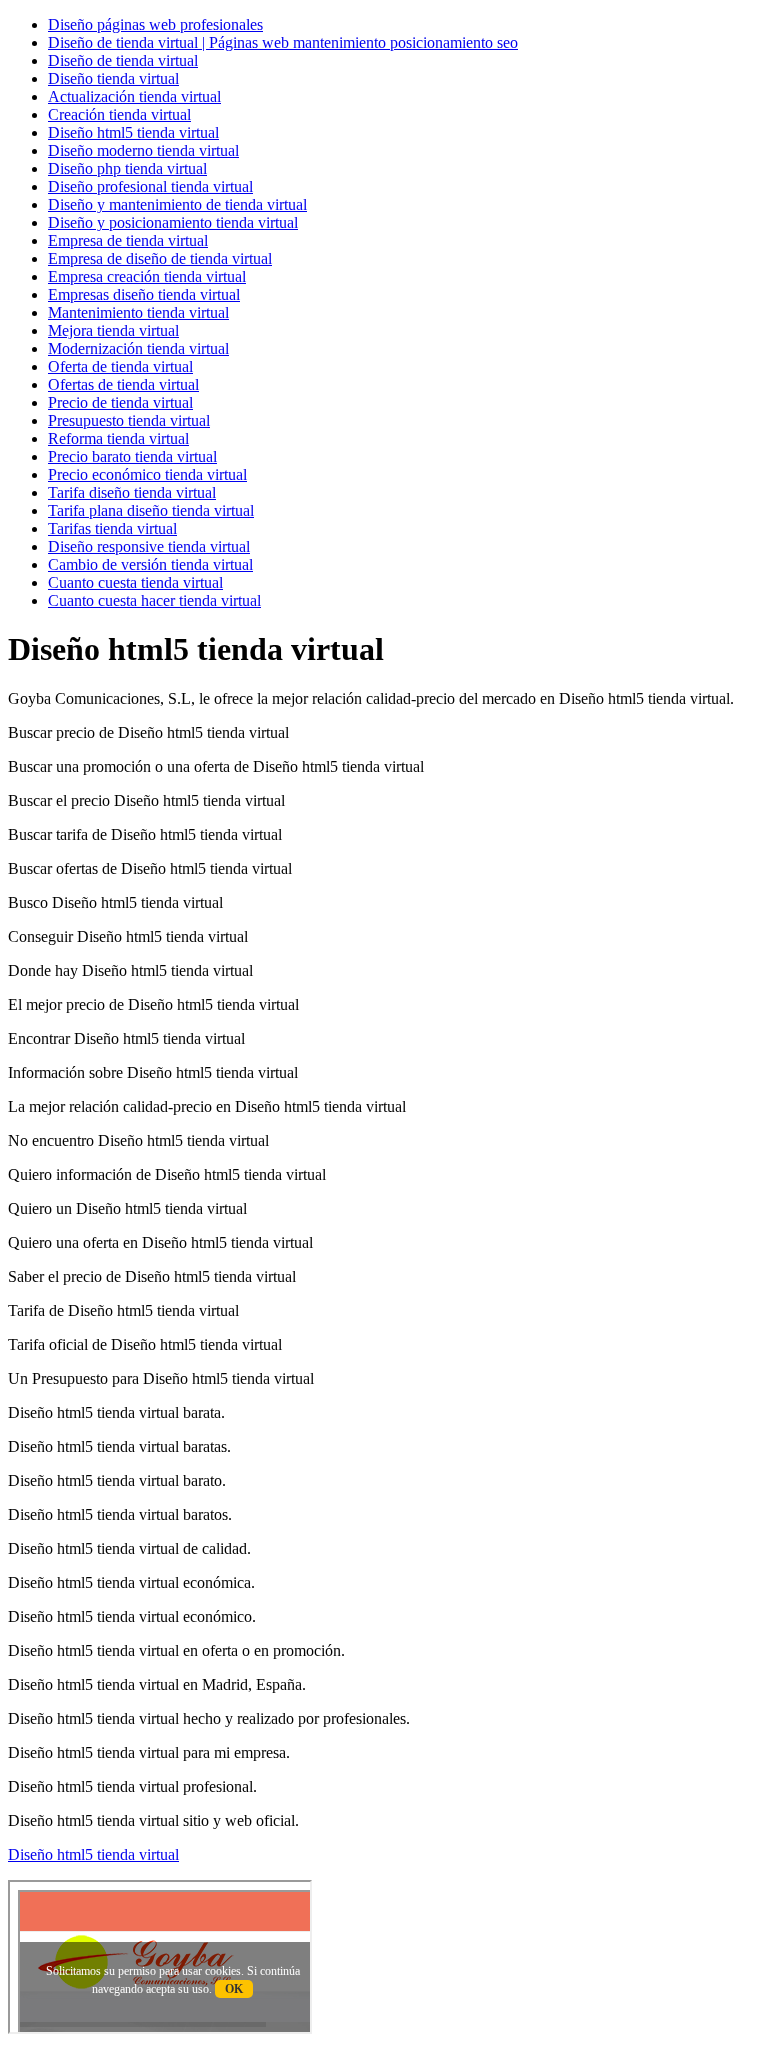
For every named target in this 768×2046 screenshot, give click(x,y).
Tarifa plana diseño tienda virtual (151, 510)
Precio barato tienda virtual (132, 456)
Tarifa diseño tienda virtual (132, 492)
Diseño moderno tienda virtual (143, 150)
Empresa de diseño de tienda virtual (160, 258)
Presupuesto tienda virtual (129, 420)
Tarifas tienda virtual (112, 528)
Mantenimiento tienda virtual (138, 312)
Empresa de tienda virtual (128, 240)
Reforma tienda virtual (118, 438)
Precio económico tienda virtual (147, 474)
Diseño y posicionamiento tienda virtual (173, 222)
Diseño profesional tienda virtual (150, 186)
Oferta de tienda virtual (120, 366)
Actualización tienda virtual (134, 96)
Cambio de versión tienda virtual (150, 564)
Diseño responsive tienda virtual (149, 546)
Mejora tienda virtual (113, 330)
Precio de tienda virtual (120, 402)
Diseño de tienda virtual (123, 60)
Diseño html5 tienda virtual (133, 132)
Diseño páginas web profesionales (155, 24)
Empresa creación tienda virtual (147, 276)
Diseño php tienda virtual (127, 168)
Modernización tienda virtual (138, 348)
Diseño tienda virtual (113, 78)
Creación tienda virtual (119, 114)
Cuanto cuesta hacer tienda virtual (154, 600)
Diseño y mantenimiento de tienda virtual (177, 204)
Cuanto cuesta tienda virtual (135, 582)
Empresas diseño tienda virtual (144, 294)
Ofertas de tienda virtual (123, 384)
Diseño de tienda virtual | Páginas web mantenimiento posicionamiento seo (283, 42)
